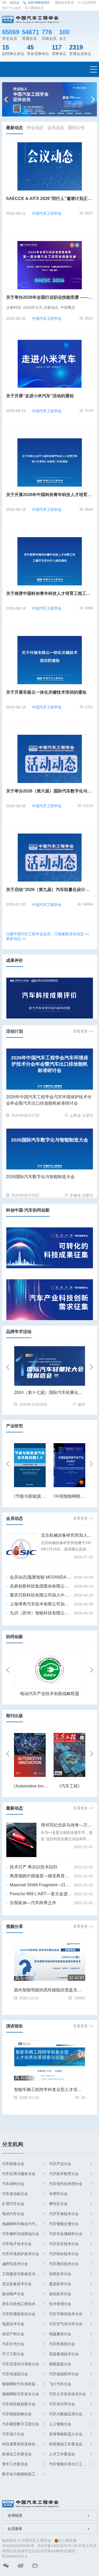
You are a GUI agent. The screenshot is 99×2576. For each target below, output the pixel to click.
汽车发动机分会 (15, 2194)
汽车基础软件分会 (64, 2374)
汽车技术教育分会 (64, 2174)
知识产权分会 (13, 2334)
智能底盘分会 (60, 2364)
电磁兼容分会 (60, 2334)
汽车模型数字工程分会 (21, 2424)
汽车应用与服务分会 (19, 2174)
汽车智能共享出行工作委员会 (70, 2464)
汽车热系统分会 (62, 2344)
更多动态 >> (16, 939)
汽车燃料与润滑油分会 (21, 2234)
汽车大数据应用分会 (66, 2414)
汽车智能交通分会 (64, 2224)
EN (4, 3)
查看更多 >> (83, 1031)
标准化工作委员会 (17, 2454)
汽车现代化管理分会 (66, 2184)
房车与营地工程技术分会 (22, 2304)
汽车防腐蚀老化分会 (19, 2314)
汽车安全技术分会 (64, 2244)
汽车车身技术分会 (64, 2214)
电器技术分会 (13, 2324)
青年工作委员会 (15, 2464)
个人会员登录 (87, 3)
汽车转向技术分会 (64, 2254)
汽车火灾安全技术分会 (68, 2394)
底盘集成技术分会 (64, 2354)
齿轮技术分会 (60, 2294)
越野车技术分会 (15, 2264)
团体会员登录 (64, 3)
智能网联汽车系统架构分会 (23, 2384)
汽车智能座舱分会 (17, 2414)
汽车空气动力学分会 (66, 2324)
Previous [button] (7, 99)
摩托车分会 (58, 2204)
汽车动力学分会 (62, 2404)
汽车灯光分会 (13, 2344)
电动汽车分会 (13, 2214)
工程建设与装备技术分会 (22, 2274)
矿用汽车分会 (13, 2204)
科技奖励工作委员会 (66, 2444)
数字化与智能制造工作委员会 (23, 2474)
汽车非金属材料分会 (66, 2234)
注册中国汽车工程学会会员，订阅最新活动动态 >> (48, 934)
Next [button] (92, 99)
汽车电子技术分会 (17, 2244)
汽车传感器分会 (15, 2374)
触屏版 (15, 3)
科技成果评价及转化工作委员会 (23, 2444)
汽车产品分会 (60, 2164)
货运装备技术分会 (17, 2284)
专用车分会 (58, 2194)
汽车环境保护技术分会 (21, 2254)
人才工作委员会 (62, 2454)
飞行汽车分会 (60, 2384)
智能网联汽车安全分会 (21, 2394)
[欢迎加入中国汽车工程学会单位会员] (50, 99)
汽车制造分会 (13, 2164)
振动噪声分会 (13, 2294)
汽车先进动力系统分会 (21, 2364)
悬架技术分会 (60, 2284)
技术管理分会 (60, 2304)
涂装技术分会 (60, 2274)
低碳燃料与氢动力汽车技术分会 (23, 2224)
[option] (50, 99)
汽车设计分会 (13, 2434)
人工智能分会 (60, 2424)
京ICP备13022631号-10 (57, 2546)
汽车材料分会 (13, 2184)
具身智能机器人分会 (66, 2434)
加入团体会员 (34, 8)
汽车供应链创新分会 (19, 2404)
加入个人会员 (12, 8)
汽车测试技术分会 (64, 2264)
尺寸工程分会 (13, 2354)
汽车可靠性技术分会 (66, 2314)
